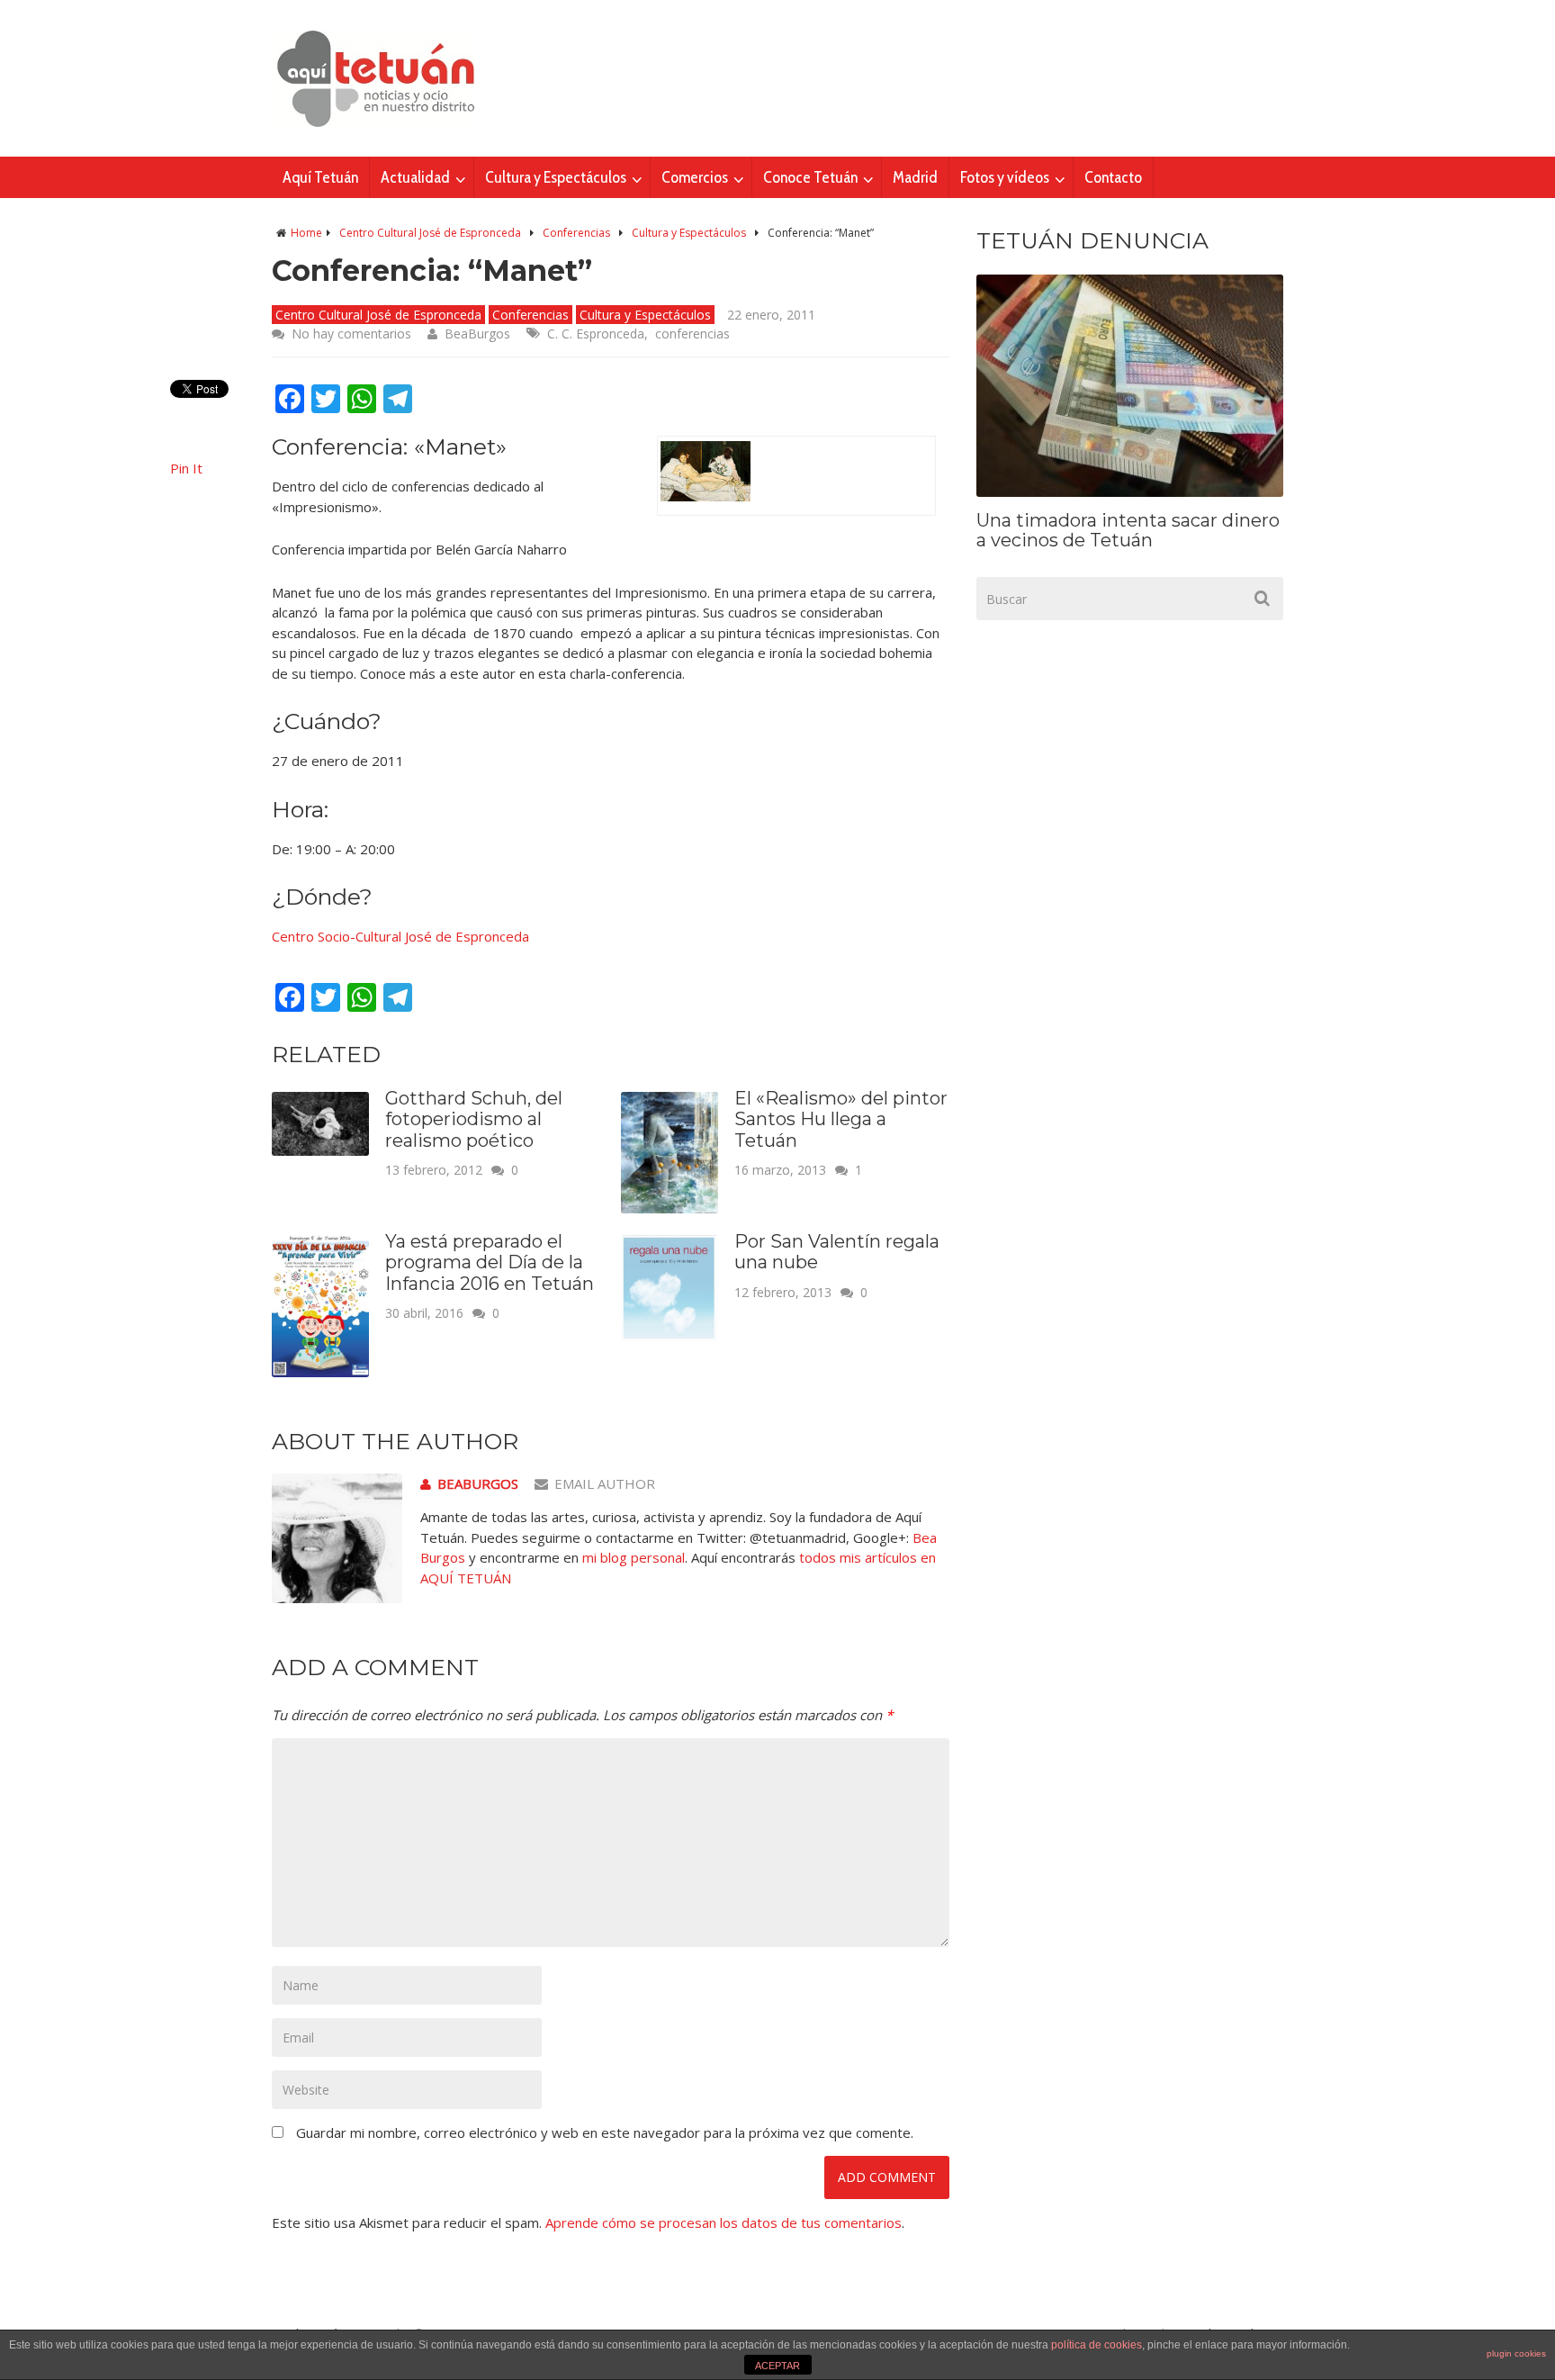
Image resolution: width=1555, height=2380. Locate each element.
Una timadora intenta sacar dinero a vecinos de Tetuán (1128, 530)
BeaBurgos (477, 334)
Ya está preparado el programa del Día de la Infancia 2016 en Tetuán (490, 1262)
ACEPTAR (777, 2366)
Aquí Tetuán (320, 177)
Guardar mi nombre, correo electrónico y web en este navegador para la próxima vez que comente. (605, 2132)
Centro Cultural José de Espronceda (430, 233)
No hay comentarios (351, 334)
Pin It (186, 468)
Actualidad (415, 177)
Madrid (915, 177)
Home (306, 233)
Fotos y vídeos (1005, 177)
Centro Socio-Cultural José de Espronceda (400, 936)
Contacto (1113, 177)
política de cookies (1097, 2345)
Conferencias (576, 233)
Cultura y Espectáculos (556, 177)
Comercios (695, 177)
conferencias (692, 334)
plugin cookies (1516, 2353)
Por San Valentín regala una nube (837, 1252)
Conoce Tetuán (810, 177)
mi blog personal (634, 1557)
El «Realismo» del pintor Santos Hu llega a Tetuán (841, 1119)
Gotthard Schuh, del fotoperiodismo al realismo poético (474, 1119)
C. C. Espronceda (596, 334)
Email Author (605, 1483)
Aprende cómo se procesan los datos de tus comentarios (724, 2222)
